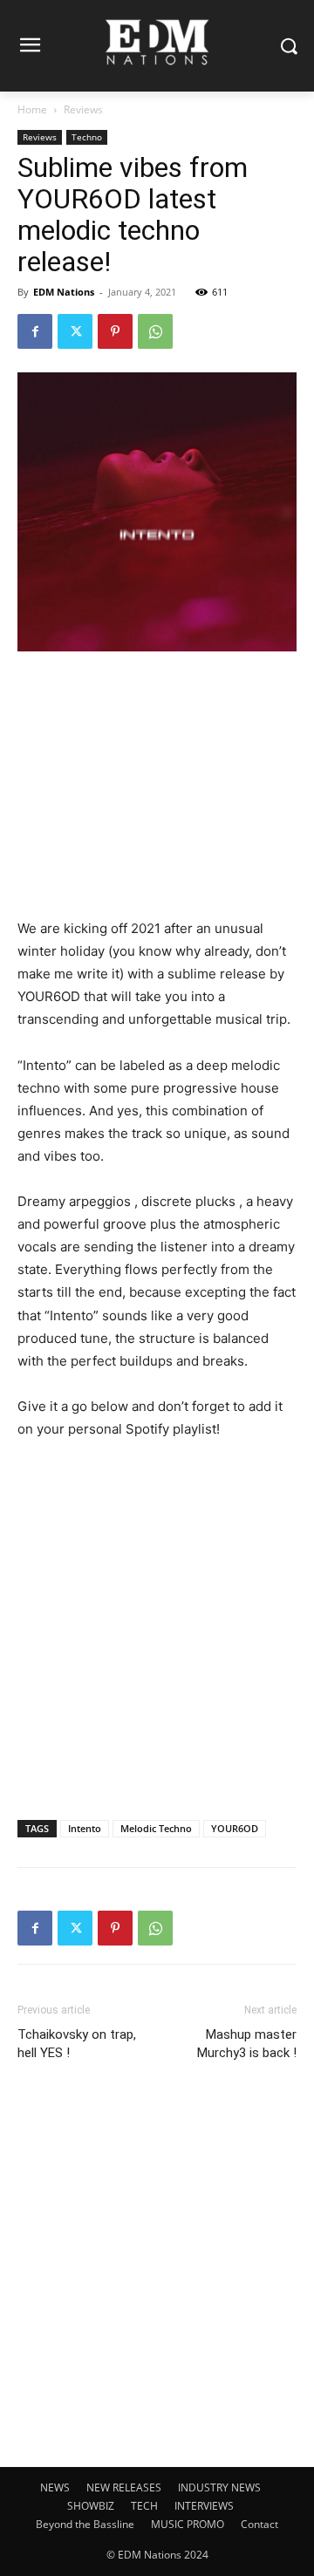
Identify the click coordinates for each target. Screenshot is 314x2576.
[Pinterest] (115, 331)
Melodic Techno (156, 1828)
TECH (144, 2506)
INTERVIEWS (204, 2506)
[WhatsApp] (155, 331)
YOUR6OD (235, 1828)
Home (32, 109)
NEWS (55, 2487)
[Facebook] (35, 331)
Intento (85, 1828)
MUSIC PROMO (188, 2524)
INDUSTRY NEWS (219, 2487)
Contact (259, 2524)
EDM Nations (64, 292)
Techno (87, 137)
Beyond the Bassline (85, 2524)
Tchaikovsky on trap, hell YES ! (77, 2044)
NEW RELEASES (124, 2487)
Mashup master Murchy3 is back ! (247, 2044)
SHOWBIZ (91, 2506)
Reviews (83, 109)
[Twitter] (75, 331)
